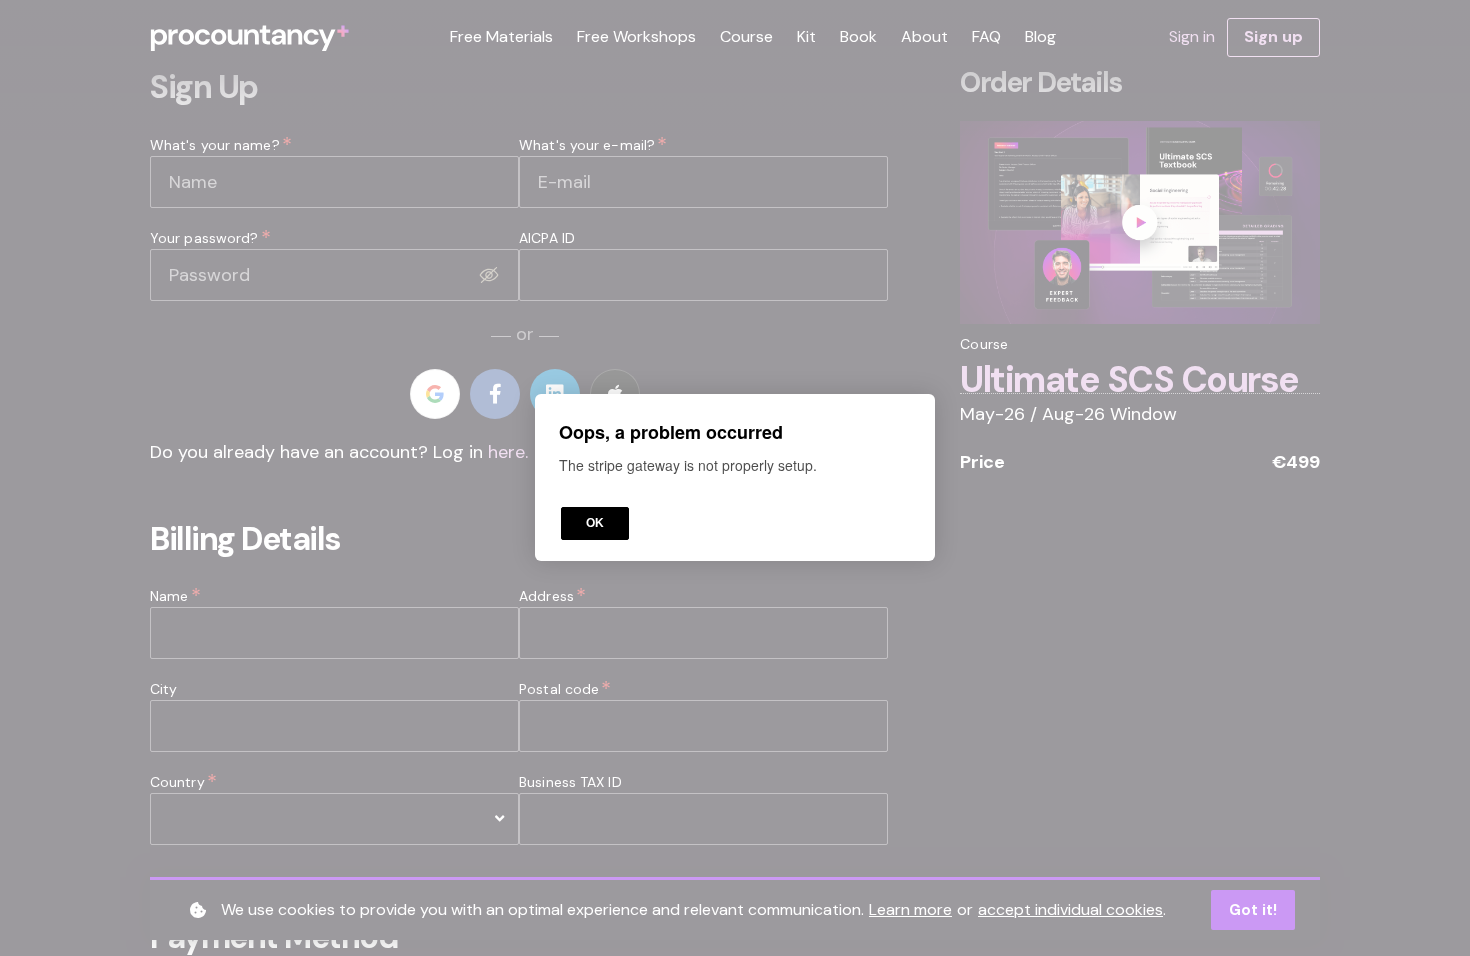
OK (595, 524)
